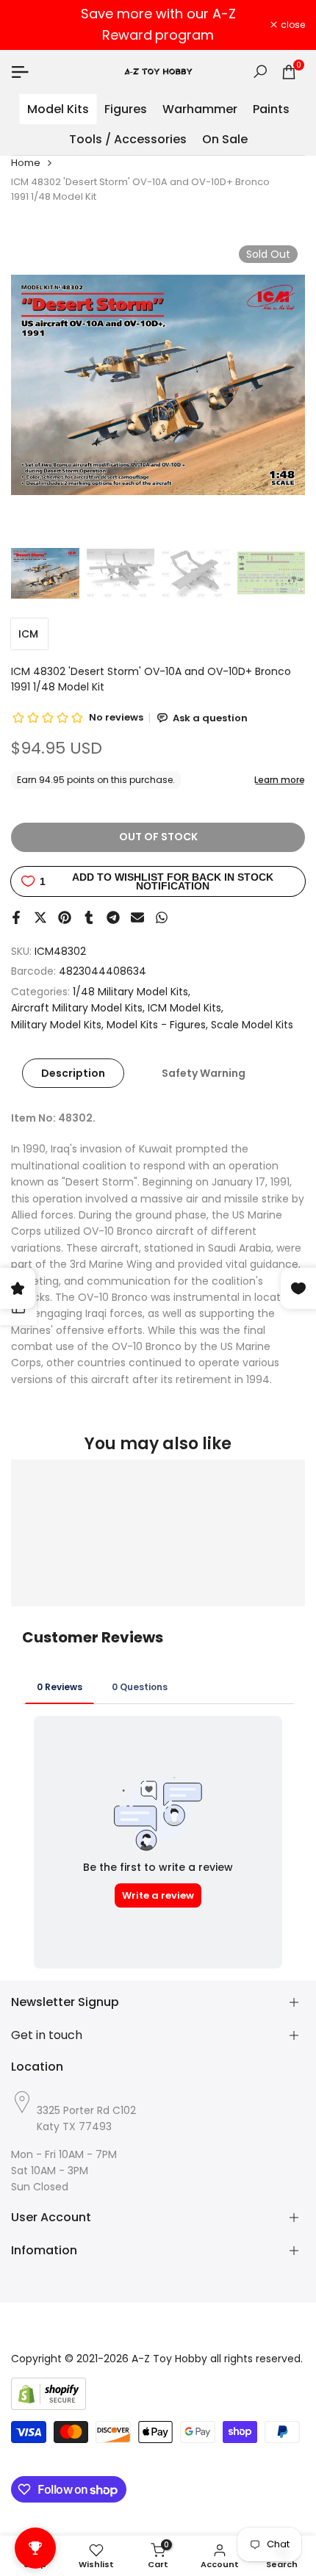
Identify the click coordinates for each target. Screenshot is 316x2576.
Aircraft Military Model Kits (77, 1008)
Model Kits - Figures (156, 1025)
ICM (28, 634)
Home (26, 163)
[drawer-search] (260, 72)
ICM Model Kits (184, 1008)
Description (73, 1073)
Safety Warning (204, 1073)
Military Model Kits (56, 1025)
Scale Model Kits (252, 1025)
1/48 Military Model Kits (130, 992)
